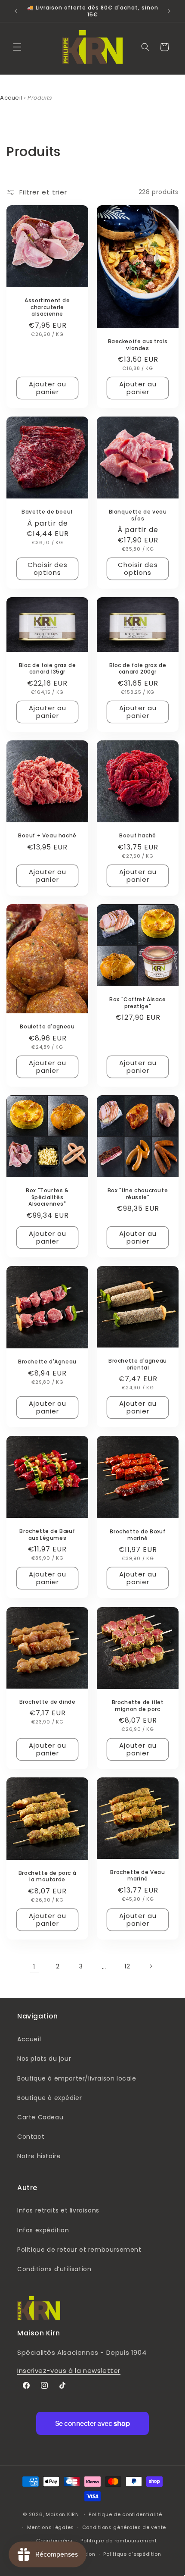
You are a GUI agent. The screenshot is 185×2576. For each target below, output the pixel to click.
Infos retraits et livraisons (58, 2210)
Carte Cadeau (40, 2117)
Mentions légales (51, 2527)
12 (127, 1966)
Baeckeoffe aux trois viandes (138, 345)
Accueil (11, 98)
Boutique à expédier (49, 2098)
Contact (31, 2137)
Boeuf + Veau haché (47, 836)
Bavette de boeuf (47, 512)
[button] (17, 47)
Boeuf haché (138, 836)
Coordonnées (54, 2541)
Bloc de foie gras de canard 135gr (48, 669)
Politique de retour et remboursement (79, 2250)
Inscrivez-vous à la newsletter (69, 2371)
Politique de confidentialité (125, 2514)
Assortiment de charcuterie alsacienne (47, 307)
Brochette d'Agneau (47, 1362)
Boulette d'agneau (47, 1027)
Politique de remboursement (119, 2541)
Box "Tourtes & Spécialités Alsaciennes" (47, 1197)
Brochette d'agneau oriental (138, 1364)
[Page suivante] (151, 1966)
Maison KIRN (62, 2514)
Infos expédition (43, 2230)
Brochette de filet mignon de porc (138, 1706)
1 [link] (34, 1966)
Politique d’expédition (132, 2554)
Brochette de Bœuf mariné (137, 1535)
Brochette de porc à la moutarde (47, 1876)
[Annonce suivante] (169, 11)
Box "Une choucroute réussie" (138, 1194)
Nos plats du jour (44, 2059)
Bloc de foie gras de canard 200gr (138, 669)
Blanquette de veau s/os (138, 515)
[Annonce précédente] (16, 11)
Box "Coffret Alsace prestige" (137, 1003)
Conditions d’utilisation (54, 2269)
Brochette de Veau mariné (137, 1876)
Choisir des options (48, 569)
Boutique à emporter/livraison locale (77, 2078)
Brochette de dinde (48, 1702)
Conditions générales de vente (124, 2527)
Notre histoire (39, 2156)
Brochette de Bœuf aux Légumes (47, 1534)
